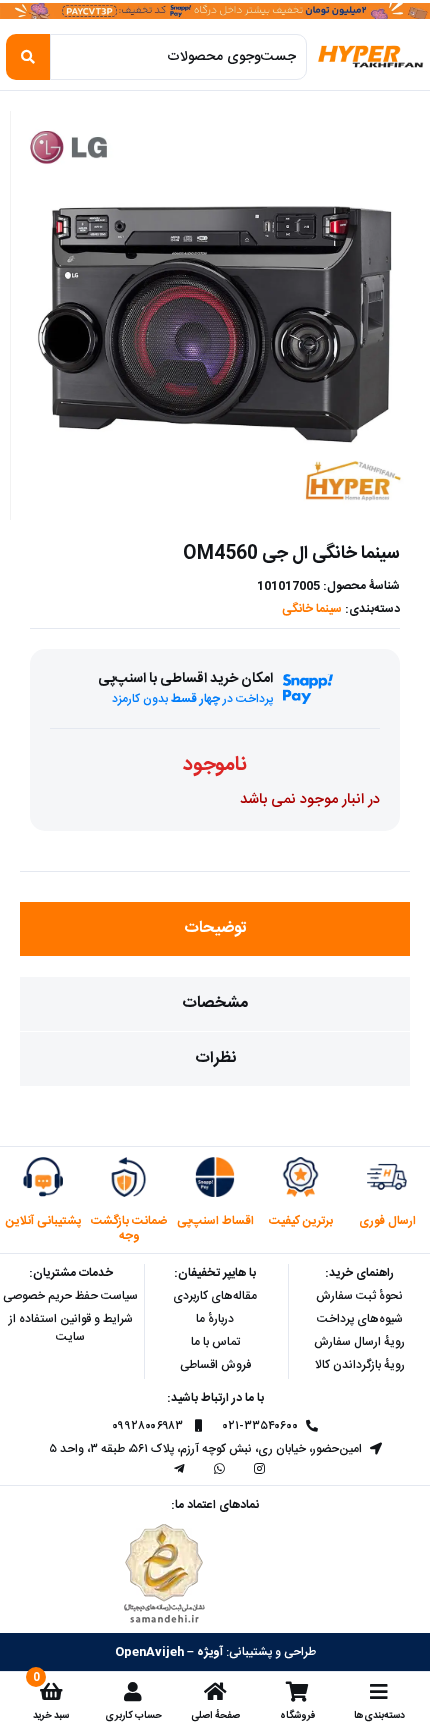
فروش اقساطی (215, 1365)
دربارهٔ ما (215, 1319)
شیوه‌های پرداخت (360, 1319)
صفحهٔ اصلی (215, 1715)
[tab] (215, 929)
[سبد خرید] (51, 1692)
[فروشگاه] (297, 1692)
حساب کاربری (133, 1715)
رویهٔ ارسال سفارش (359, 1342)
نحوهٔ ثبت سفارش (359, 1296)
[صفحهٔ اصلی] (215, 1692)
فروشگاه (297, 1715)
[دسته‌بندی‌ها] (379, 1692)
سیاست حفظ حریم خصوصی (70, 1296)
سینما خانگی (312, 609)
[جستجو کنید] (28, 57)
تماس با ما (215, 1342)
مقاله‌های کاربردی (215, 1296)
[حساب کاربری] (133, 1692)
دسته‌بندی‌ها (379, 1715)
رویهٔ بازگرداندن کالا (360, 1365)
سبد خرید (51, 1715)
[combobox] (178, 57)
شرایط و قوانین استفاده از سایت (71, 1328)
